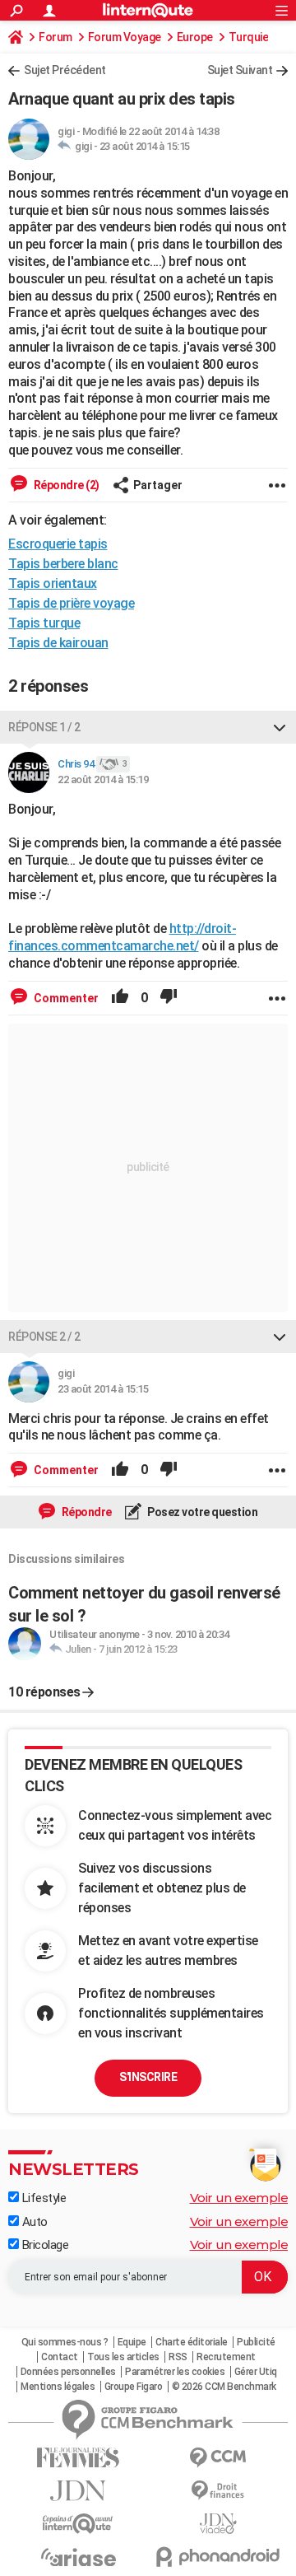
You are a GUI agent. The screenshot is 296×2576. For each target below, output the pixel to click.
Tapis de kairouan (58, 643)
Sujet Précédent (65, 70)
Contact (60, 2357)
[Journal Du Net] (78, 2491)
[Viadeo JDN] (218, 2524)
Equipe (132, 2342)
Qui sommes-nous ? (65, 2342)
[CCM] (218, 2458)
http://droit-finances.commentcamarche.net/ (122, 937)
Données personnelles (68, 2372)
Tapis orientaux (53, 583)
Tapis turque (44, 623)
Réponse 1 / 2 (44, 727)
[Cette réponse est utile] (120, 998)
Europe (195, 37)
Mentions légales (58, 2387)
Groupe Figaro (134, 2387)
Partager (158, 485)
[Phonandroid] (218, 2557)
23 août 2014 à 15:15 (145, 146)
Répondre (86, 1512)
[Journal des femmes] (78, 2458)
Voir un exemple (239, 2198)
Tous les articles (123, 2357)
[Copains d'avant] (78, 2524)
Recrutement (226, 2357)
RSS (178, 2357)
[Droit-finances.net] (218, 2491)
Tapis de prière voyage (71, 603)
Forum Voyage (125, 37)
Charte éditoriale (192, 2342)
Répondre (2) (65, 485)
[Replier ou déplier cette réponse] (280, 727)
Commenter (65, 998)
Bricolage (44, 2245)
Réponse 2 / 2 (44, 1337)
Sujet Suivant (240, 70)
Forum (55, 37)
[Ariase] (78, 2557)
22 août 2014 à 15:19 (103, 779)
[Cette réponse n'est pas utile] (169, 998)
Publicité (256, 2342)
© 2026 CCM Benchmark (224, 2387)
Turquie (249, 37)
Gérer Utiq (256, 2372)
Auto (33, 2222)
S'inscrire (148, 2077)
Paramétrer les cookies (175, 2372)
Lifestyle (42, 2198)
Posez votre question (202, 1512)
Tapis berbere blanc (63, 564)
